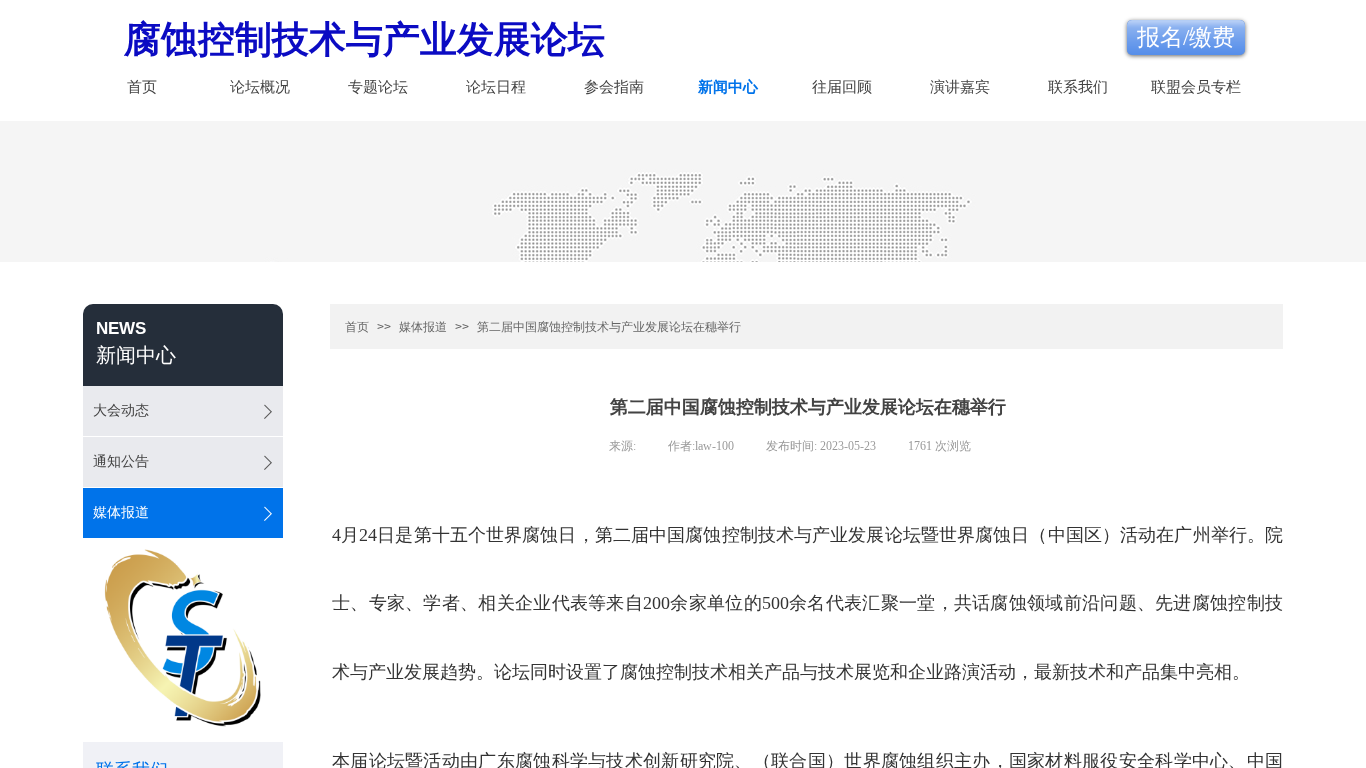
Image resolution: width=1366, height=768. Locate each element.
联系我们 (1078, 87)
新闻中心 (728, 87)
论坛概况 (260, 87)
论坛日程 (496, 87)
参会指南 (614, 87)
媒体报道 (423, 327)
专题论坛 (378, 87)
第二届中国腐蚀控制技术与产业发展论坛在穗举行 (609, 327)
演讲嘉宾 (960, 87)
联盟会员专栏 (1196, 87)
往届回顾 (842, 87)
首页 (142, 87)
